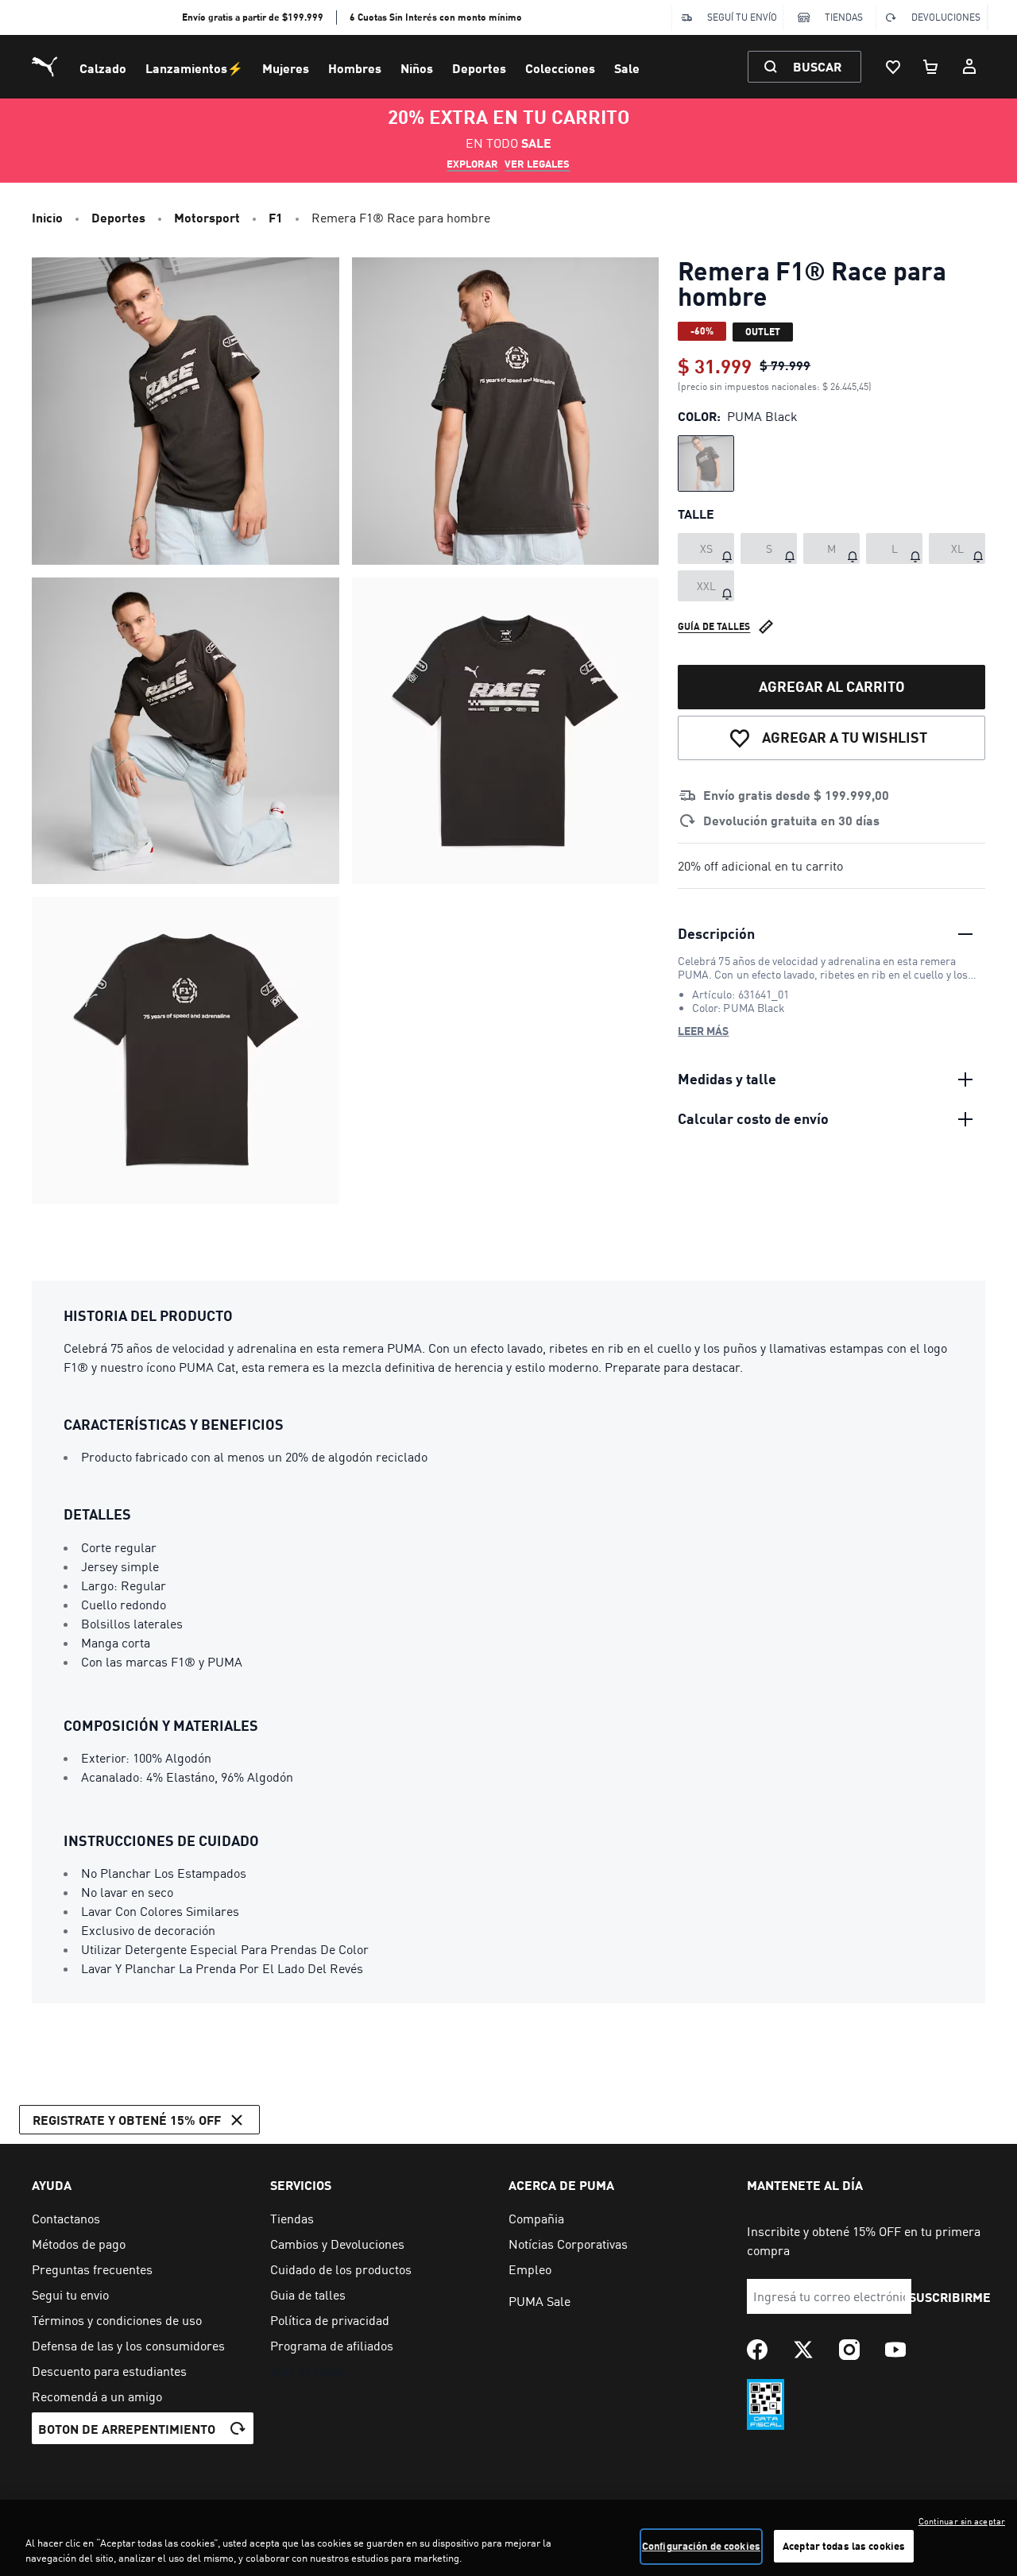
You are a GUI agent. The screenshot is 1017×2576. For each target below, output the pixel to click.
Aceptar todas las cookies (844, 2546)
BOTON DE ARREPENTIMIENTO (127, 2429)
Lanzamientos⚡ (194, 68)
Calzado (103, 68)
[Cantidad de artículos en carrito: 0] (931, 67)
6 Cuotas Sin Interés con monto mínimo (436, 17)
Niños (417, 68)
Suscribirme (950, 2297)
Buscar (817, 66)
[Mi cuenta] (969, 67)
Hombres (355, 68)
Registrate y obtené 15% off (127, 2120)
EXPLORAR (472, 164)
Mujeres (286, 68)
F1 (276, 217)
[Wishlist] (893, 67)
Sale (627, 68)
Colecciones (560, 68)
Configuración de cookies (701, 2546)
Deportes (479, 68)
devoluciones (946, 17)
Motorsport (207, 217)
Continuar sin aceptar (962, 2521)
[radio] (706, 463)
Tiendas (844, 17)
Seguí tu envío (742, 17)
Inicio (47, 217)
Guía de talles (714, 626)
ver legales (537, 164)
